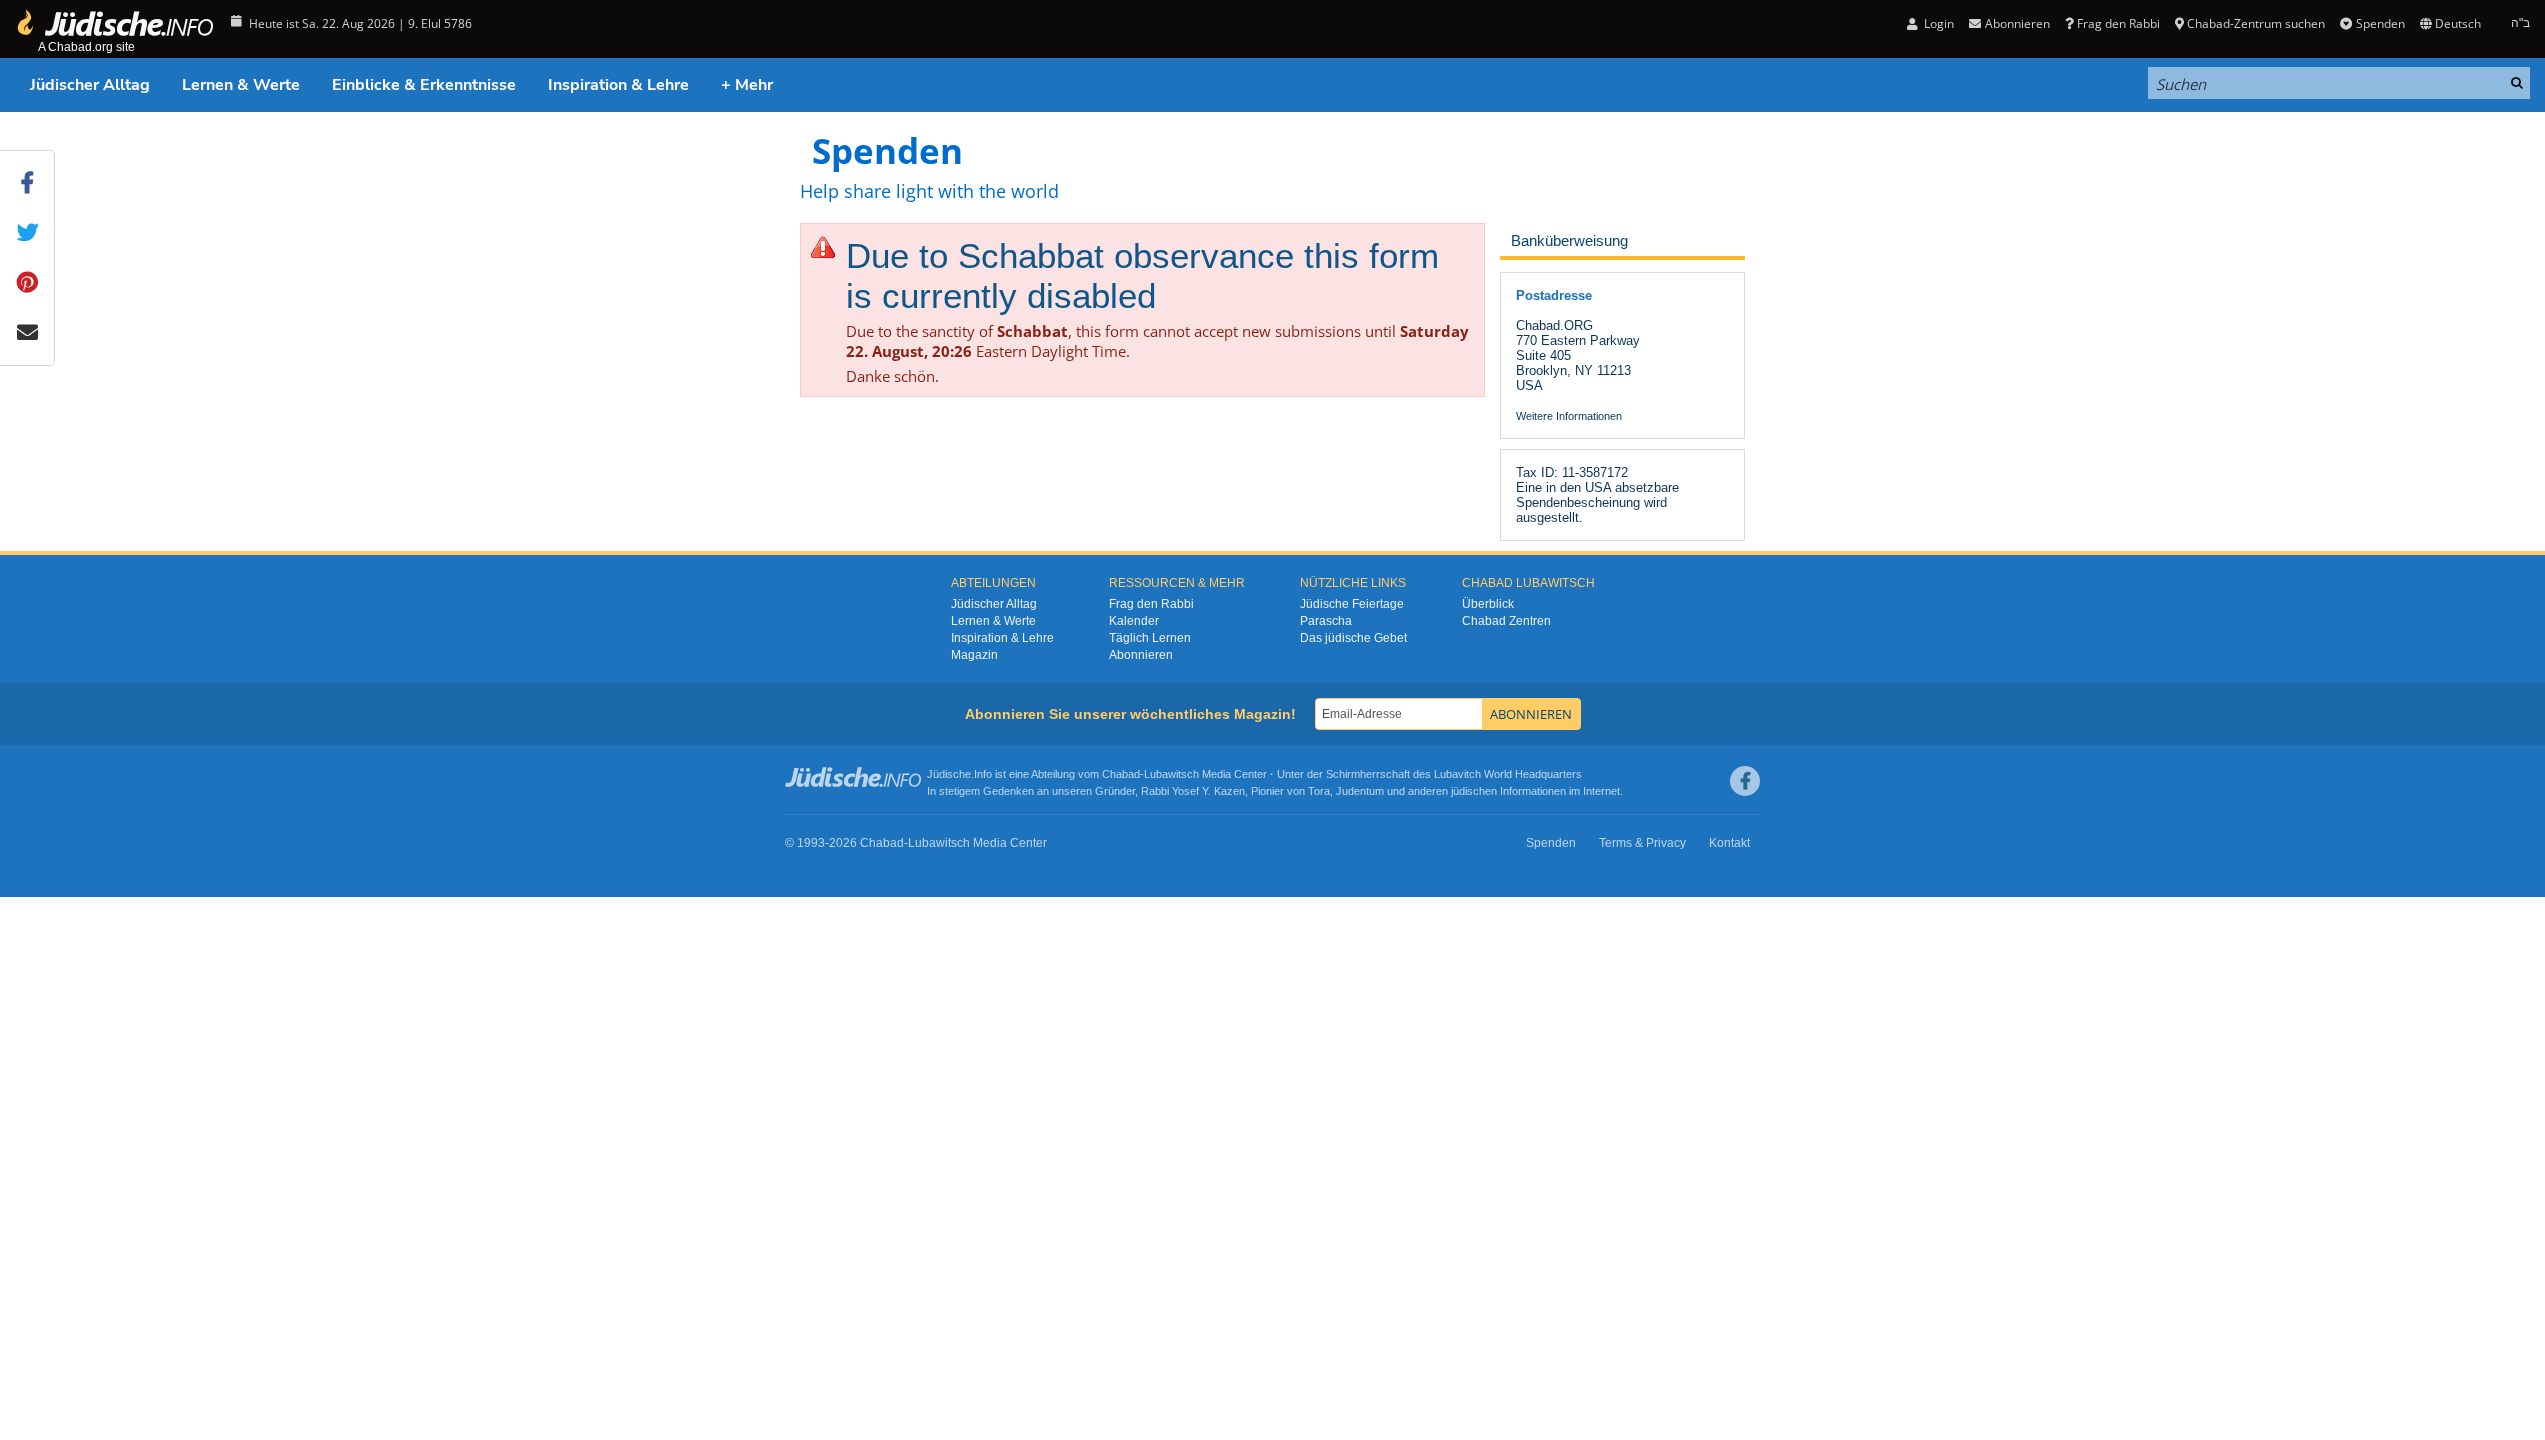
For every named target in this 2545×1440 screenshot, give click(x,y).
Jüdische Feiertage (1352, 604)
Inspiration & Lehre (618, 85)
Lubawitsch (1171, 774)
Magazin (974, 655)
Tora (1319, 791)
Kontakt (1729, 843)
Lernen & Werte (241, 85)
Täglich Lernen (1150, 638)
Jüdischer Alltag (90, 85)
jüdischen (1474, 791)
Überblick (1488, 604)
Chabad (1121, 774)
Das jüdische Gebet (1353, 638)
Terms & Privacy (1642, 843)
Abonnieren (1141, 655)
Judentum (1360, 791)
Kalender (1134, 621)
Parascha (1326, 621)
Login (1937, 23)
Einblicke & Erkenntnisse (424, 85)
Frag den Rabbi (2118, 23)
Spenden (2380, 23)
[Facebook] (1745, 781)
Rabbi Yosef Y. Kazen (1193, 791)
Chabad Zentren (1506, 621)
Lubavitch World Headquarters (1508, 774)
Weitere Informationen (1569, 416)
